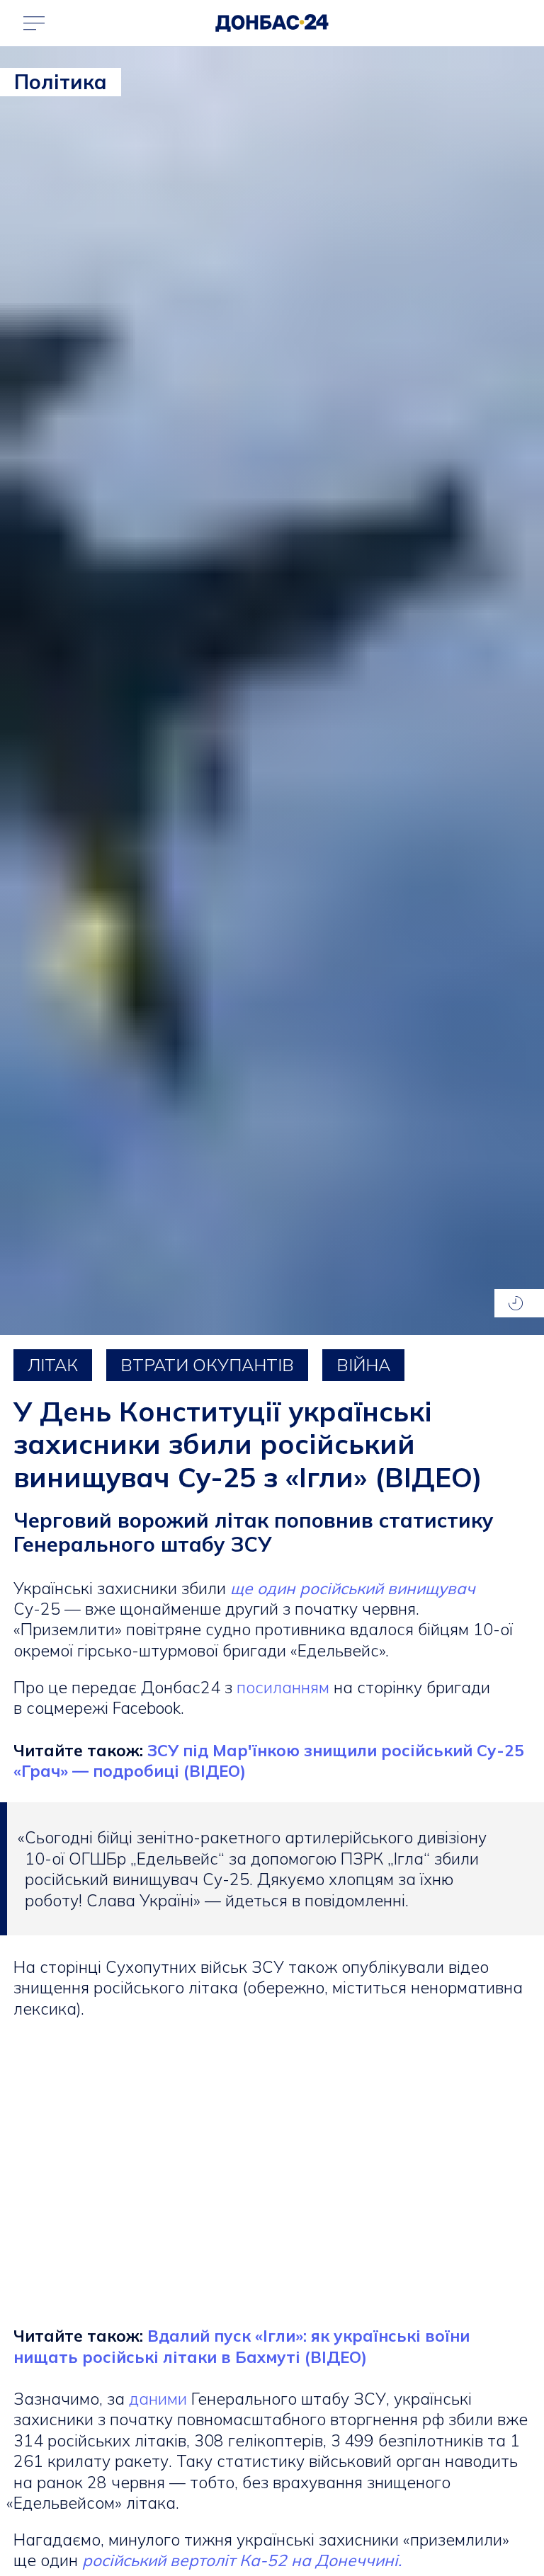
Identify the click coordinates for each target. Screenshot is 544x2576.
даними (158, 2399)
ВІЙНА (363, 1365)
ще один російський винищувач (351, 1588)
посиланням (283, 1687)
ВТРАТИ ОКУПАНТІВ (207, 1365)
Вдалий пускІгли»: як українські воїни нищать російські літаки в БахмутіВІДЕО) (242, 2346)
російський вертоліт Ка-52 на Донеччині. (242, 2560)
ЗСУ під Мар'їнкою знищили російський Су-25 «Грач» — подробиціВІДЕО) (269, 1761)
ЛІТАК (53, 1365)
